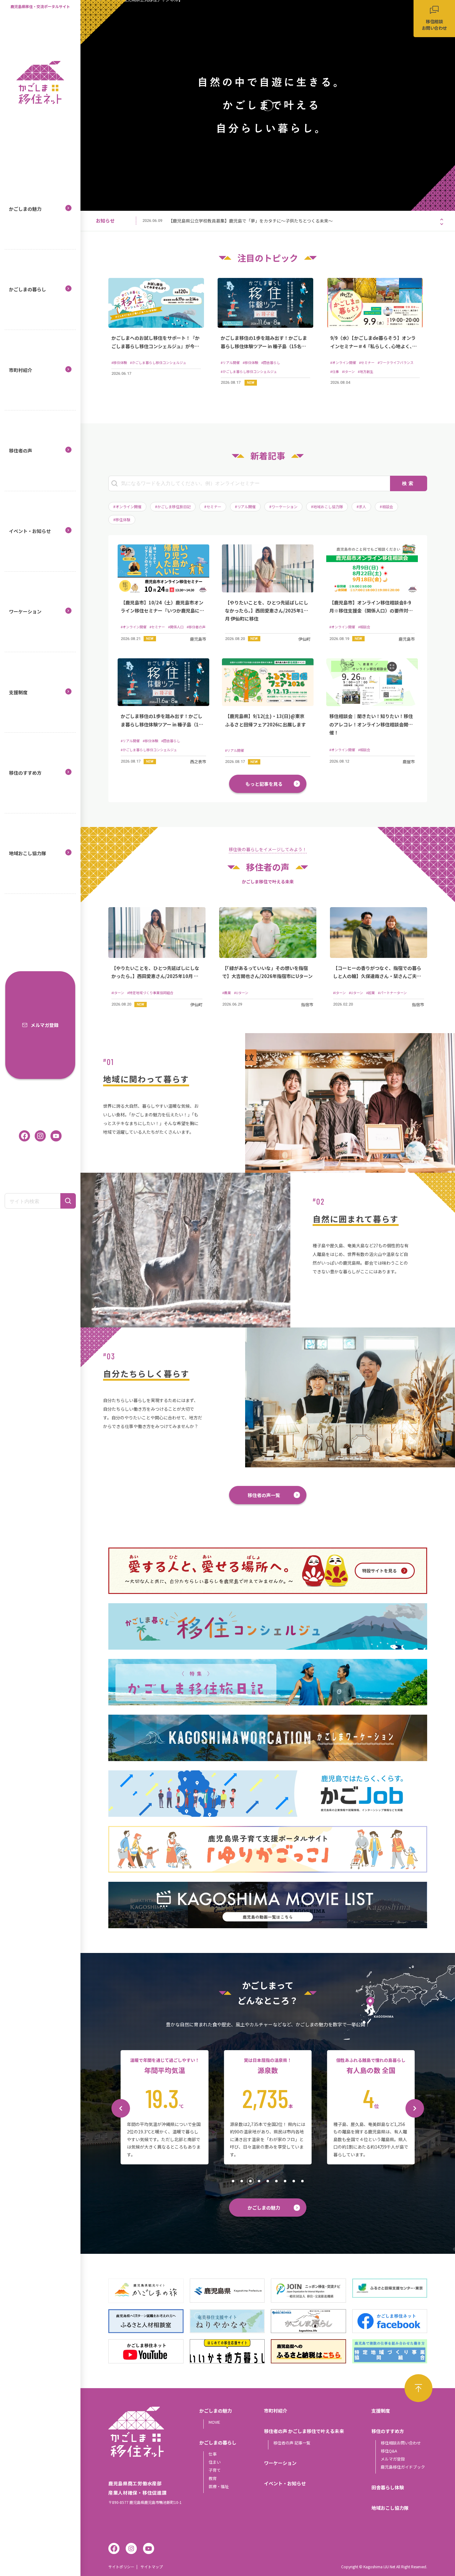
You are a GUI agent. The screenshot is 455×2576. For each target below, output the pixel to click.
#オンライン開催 (127, 507)
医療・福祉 (219, 2486)
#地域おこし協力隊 (327, 507)
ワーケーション (25, 611)
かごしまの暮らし (28, 289)
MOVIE (214, 2422)
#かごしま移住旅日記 (173, 507)
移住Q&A (389, 2451)
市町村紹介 (21, 370)
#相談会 (386, 507)
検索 (409, 483)
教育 (213, 2478)
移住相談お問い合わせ (401, 2443)
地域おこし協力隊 (28, 853)
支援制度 (18, 692)
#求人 (361, 507)
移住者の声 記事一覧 (292, 2443)
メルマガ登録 (45, 1025)
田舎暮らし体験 (388, 2487)
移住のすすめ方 (25, 773)
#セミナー (213, 507)
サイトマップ (152, 2567)
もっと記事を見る (264, 784)
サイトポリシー (121, 2567)
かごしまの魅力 (25, 209)
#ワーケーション (283, 507)
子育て (215, 2470)
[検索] (68, 1201)
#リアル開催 (245, 507)
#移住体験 (122, 520)
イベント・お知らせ (30, 531)
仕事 (213, 2454)
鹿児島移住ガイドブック (403, 2467)
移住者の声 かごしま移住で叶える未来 (304, 2431)
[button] (442, 219)
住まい (215, 2462)
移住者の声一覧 (264, 1495)
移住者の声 (21, 450)
